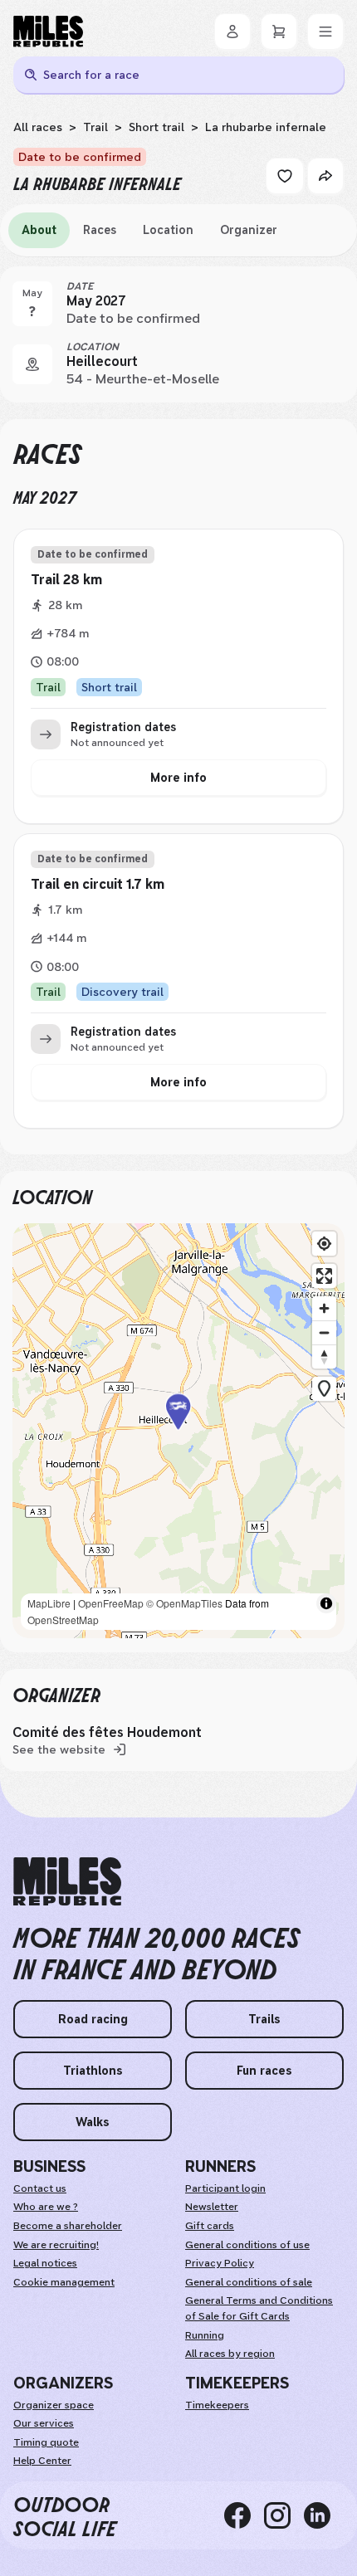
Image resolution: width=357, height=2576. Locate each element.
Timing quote (46, 2442)
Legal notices (45, 2263)
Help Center (42, 2461)
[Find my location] (324, 1244)
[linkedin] (324, 2515)
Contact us (40, 2188)
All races (38, 127)
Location (168, 230)
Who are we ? (46, 2207)
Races (100, 230)
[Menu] (325, 32)
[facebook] (244, 2515)
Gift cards (210, 2226)
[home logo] (67, 1882)
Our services (44, 2423)
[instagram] (284, 2515)
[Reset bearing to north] (324, 1356)
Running (205, 2335)
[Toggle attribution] (326, 1603)
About (39, 230)
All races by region (230, 2354)
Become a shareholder (68, 2226)
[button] (178, 1430)
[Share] (325, 176)
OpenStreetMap (63, 1620)
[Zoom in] (324, 1308)
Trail (95, 127)
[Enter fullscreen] (324, 1276)
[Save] (285, 176)
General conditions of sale (249, 2282)
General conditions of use (247, 2245)
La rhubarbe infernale (266, 127)
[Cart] (279, 32)
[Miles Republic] (48, 32)
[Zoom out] (324, 1332)
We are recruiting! (56, 2245)
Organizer (249, 230)
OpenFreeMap (111, 1603)
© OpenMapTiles (184, 1603)
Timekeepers (217, 2405)
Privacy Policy (220, 2263)
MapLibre (49, 1603)
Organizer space (54, 2405)
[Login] (232, 32)
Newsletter (212, 2207)
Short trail (156, 127)
